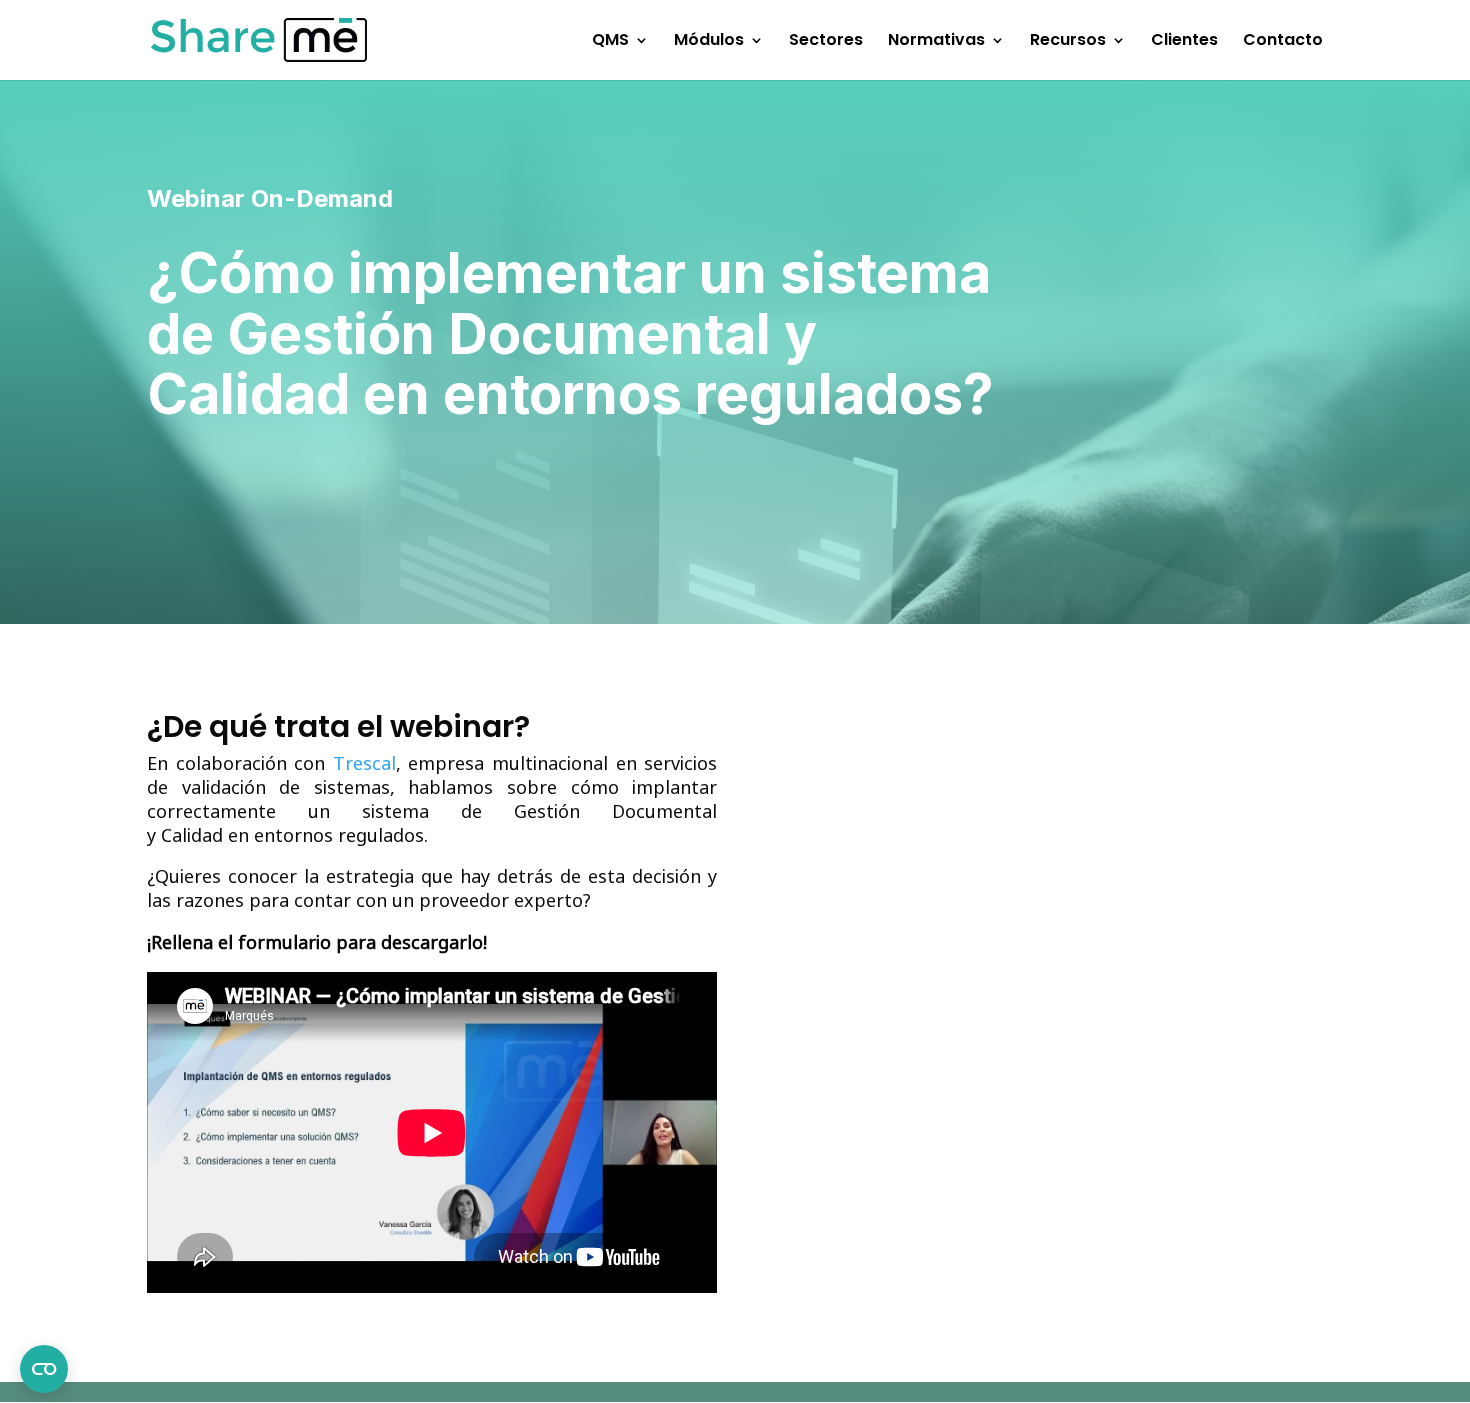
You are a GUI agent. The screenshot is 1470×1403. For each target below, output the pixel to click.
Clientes (1184, 42)
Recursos (1068, 42)
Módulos (709, 42)
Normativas (936, 42)
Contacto (1283, 42)
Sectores (826, 42)
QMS (610, 42)
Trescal (364, 763)
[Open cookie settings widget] (44, 1369)
